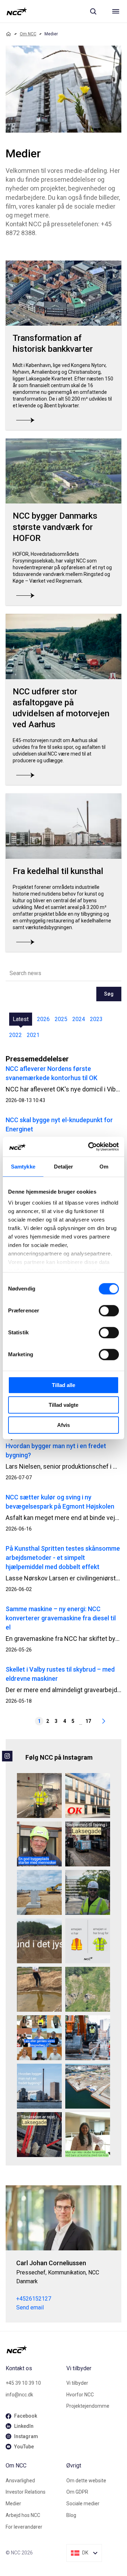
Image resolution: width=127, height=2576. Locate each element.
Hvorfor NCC (80, 2395)
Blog (71, 2515)
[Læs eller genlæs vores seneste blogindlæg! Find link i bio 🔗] (39, 2038)
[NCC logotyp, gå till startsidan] (17, 11)
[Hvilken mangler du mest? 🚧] (88, 1941)
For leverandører (24, 2527)
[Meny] (116, 11)
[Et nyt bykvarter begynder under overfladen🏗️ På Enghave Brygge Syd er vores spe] (88, 2086)
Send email (30, 2307)
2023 (96, 1019)
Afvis (64, 1425)
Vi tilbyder (77, 2383)
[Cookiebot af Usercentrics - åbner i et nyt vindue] (90, 1147)
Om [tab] (104, 1167)
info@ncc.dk (19, 2395)
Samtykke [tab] (23, 1167)
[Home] (8, 34)
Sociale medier (83, 2504)
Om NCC (28, 34)
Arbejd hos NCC (23, 2515)
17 (88, 1721)
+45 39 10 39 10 (23, 2383)
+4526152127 (34, 2299)
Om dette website (86, 2481)
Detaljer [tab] (64, 1167)
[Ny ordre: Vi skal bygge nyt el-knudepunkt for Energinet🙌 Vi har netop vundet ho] (39, 1892)
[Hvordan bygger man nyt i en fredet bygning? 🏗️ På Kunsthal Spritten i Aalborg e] (39, 2086)
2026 (43, 1019)
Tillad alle (64, 1385)
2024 (79, 1019)
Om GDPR (77, 2492)
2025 (61, 1019)
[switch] (109, 1311)
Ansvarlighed (20, 2481)
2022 (16, 1035)
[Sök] (93, 11)
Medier (13, 2504)
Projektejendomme (88, 2406)
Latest (21, 1019)
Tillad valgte (64, 1405)
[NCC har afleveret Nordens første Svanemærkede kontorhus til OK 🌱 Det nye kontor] (88, 1796)
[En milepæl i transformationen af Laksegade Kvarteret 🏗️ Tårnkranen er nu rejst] (39, 2135)
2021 (33, 1035)
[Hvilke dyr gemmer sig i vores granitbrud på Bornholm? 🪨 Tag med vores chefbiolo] (88, 1989)
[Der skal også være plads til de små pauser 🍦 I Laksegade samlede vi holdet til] (88, 1844)
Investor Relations (26, 2492)
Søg (109, 994)
